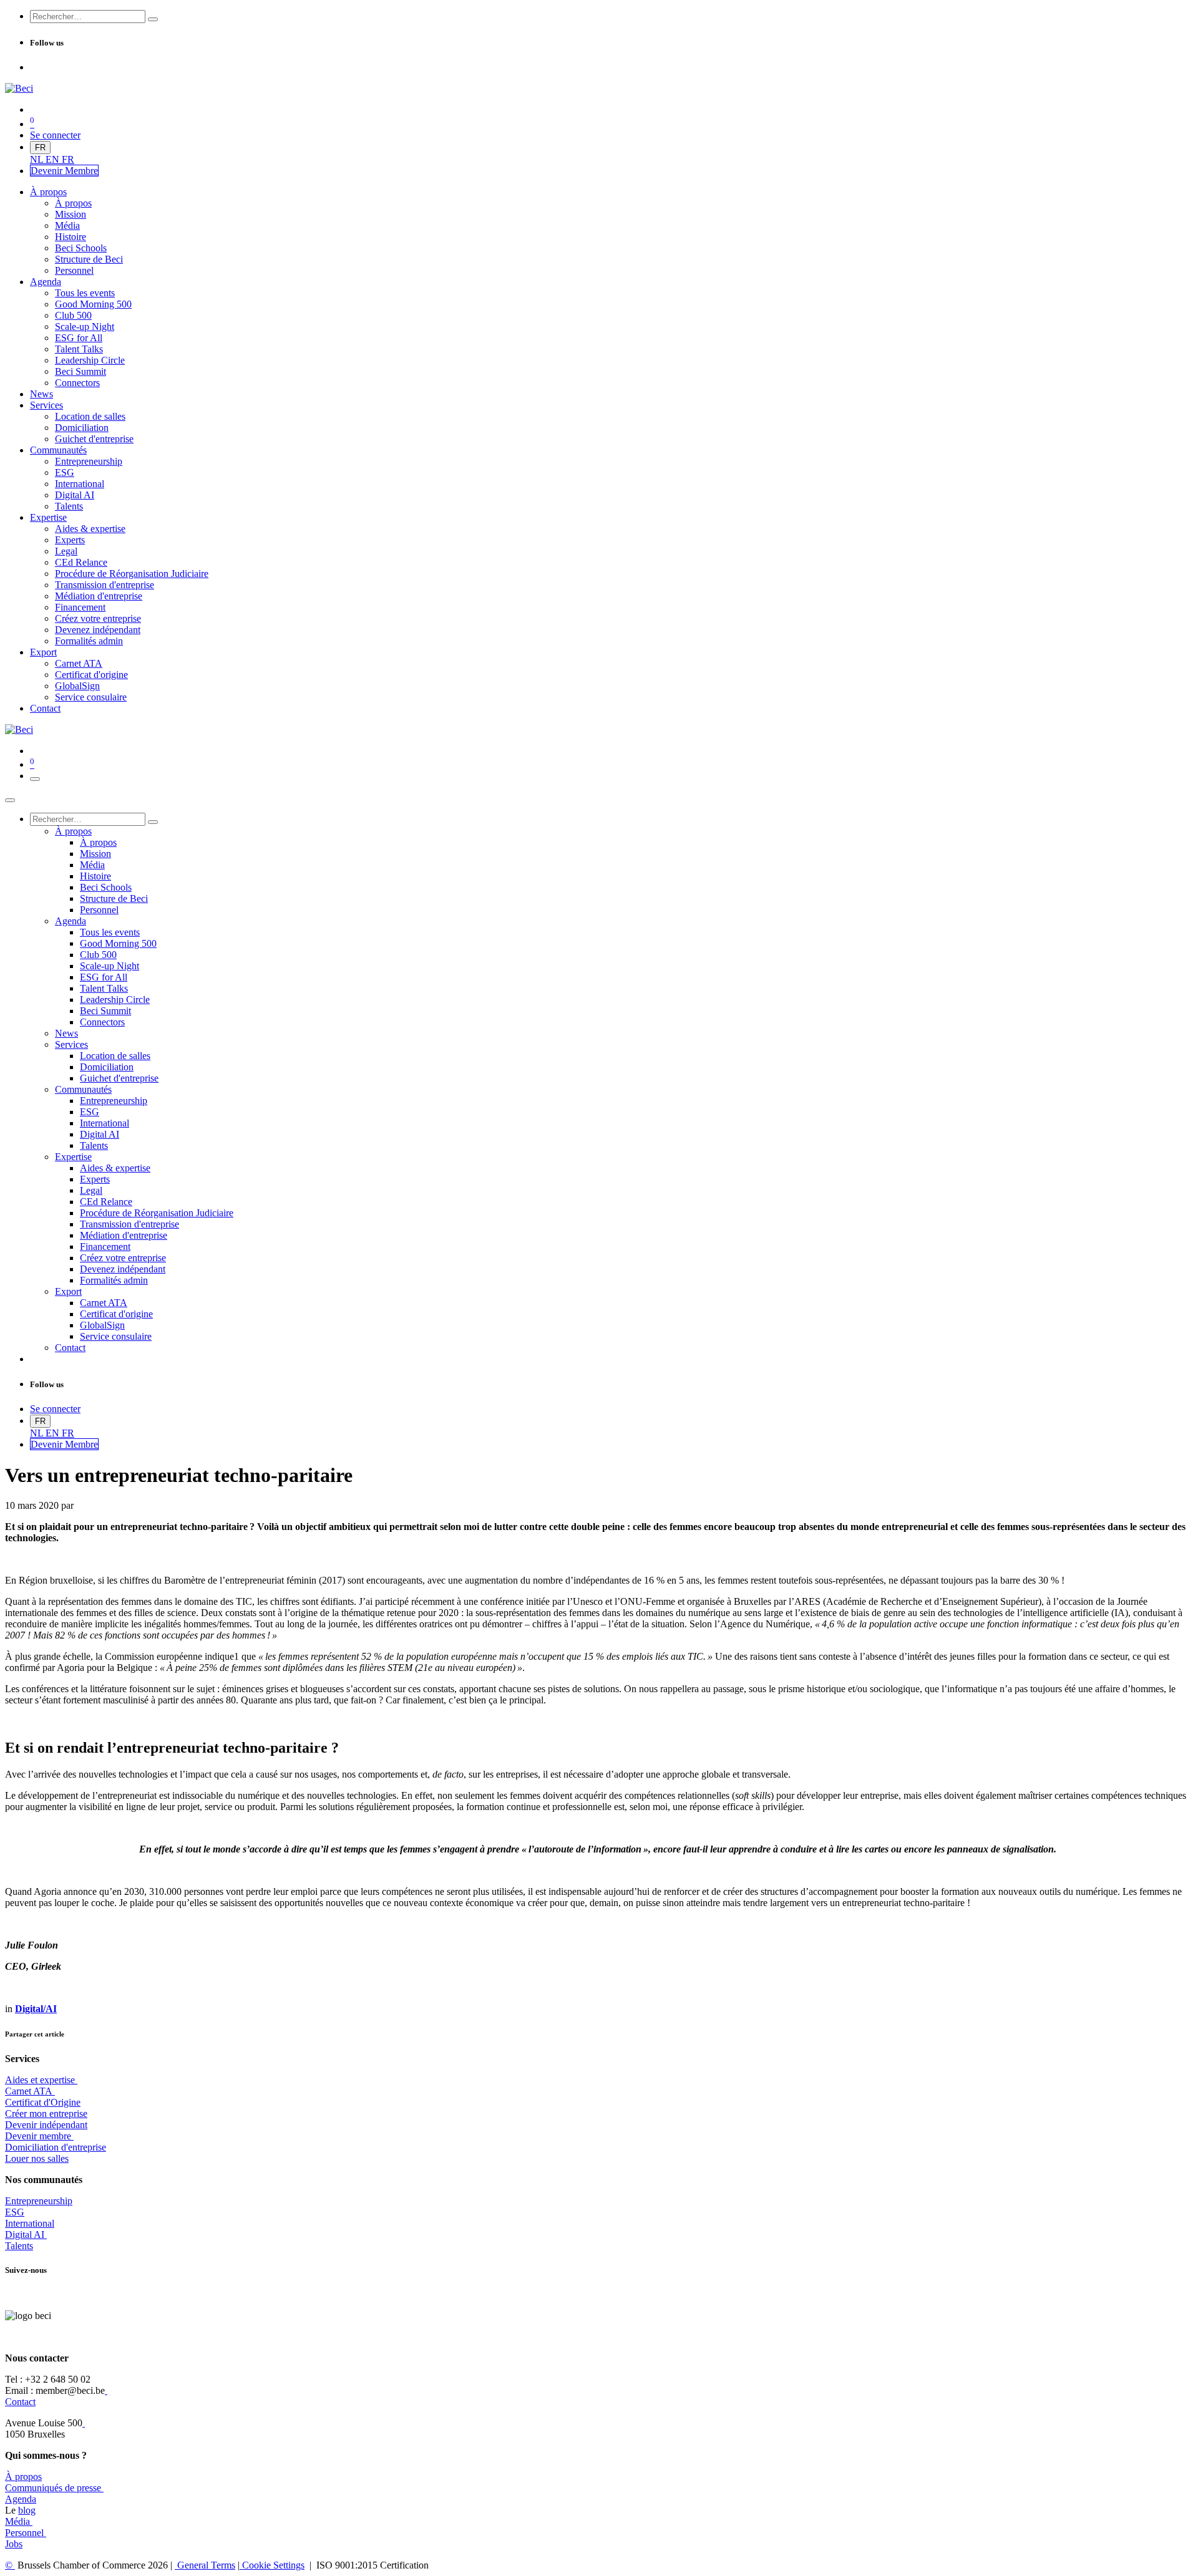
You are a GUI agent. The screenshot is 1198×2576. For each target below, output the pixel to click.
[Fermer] (10, 800)
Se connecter (55, 135)
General (205, 2565)
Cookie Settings (272, 2565)
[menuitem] (38, 159)
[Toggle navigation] (35, 779)
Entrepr (39, 2201)
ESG (15, 2212)
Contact (20, 2402)
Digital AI (25, 2235)
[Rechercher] (153, 19)
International (30, 2223)
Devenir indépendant (46, 2125)
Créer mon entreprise (46, 2114)
